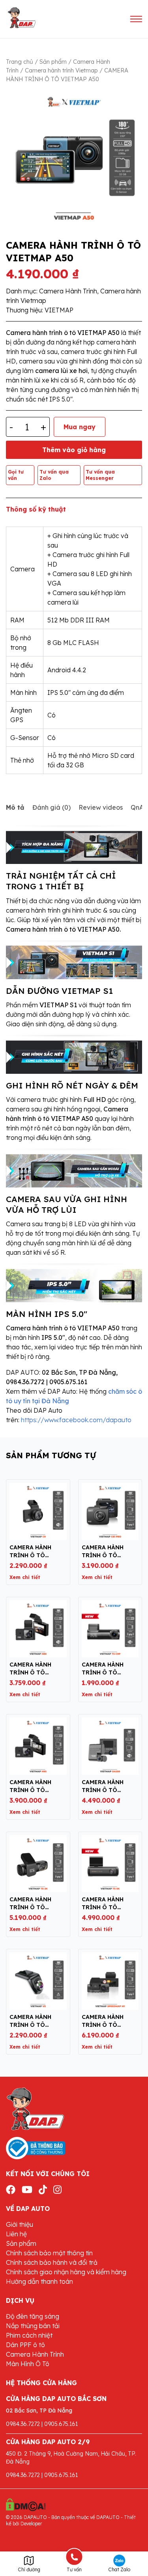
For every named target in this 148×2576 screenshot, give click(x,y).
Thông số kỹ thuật (36, 509)
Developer (31, 2524)
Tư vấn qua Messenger (100, 475)
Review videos (101, 807)
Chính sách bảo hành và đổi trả (52, 2262)
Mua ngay (80, 427)
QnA (137, 807)
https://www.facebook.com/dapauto (76, 1420)
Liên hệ (16, 2234)
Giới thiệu (20, 2224)
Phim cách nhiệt (29, 2335)
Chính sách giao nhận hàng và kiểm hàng (66, 2272)
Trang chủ (20, 62)
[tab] (15, 807)
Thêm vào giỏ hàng (74, 450)
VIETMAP (59, 310)
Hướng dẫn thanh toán (39, 2281)
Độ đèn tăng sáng (33, 2316)
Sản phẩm (53, 62)
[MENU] (136, 19)
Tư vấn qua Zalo (54, 475)
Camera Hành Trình (68, 291)
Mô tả (15, 807)
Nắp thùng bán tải (33, 2326)
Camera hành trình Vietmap (61, 70)
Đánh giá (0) (52, 807)
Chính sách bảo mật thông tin (49, 2253)
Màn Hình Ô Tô (28, 2364)
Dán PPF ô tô (25, 2345)
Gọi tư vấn (16, 475)
